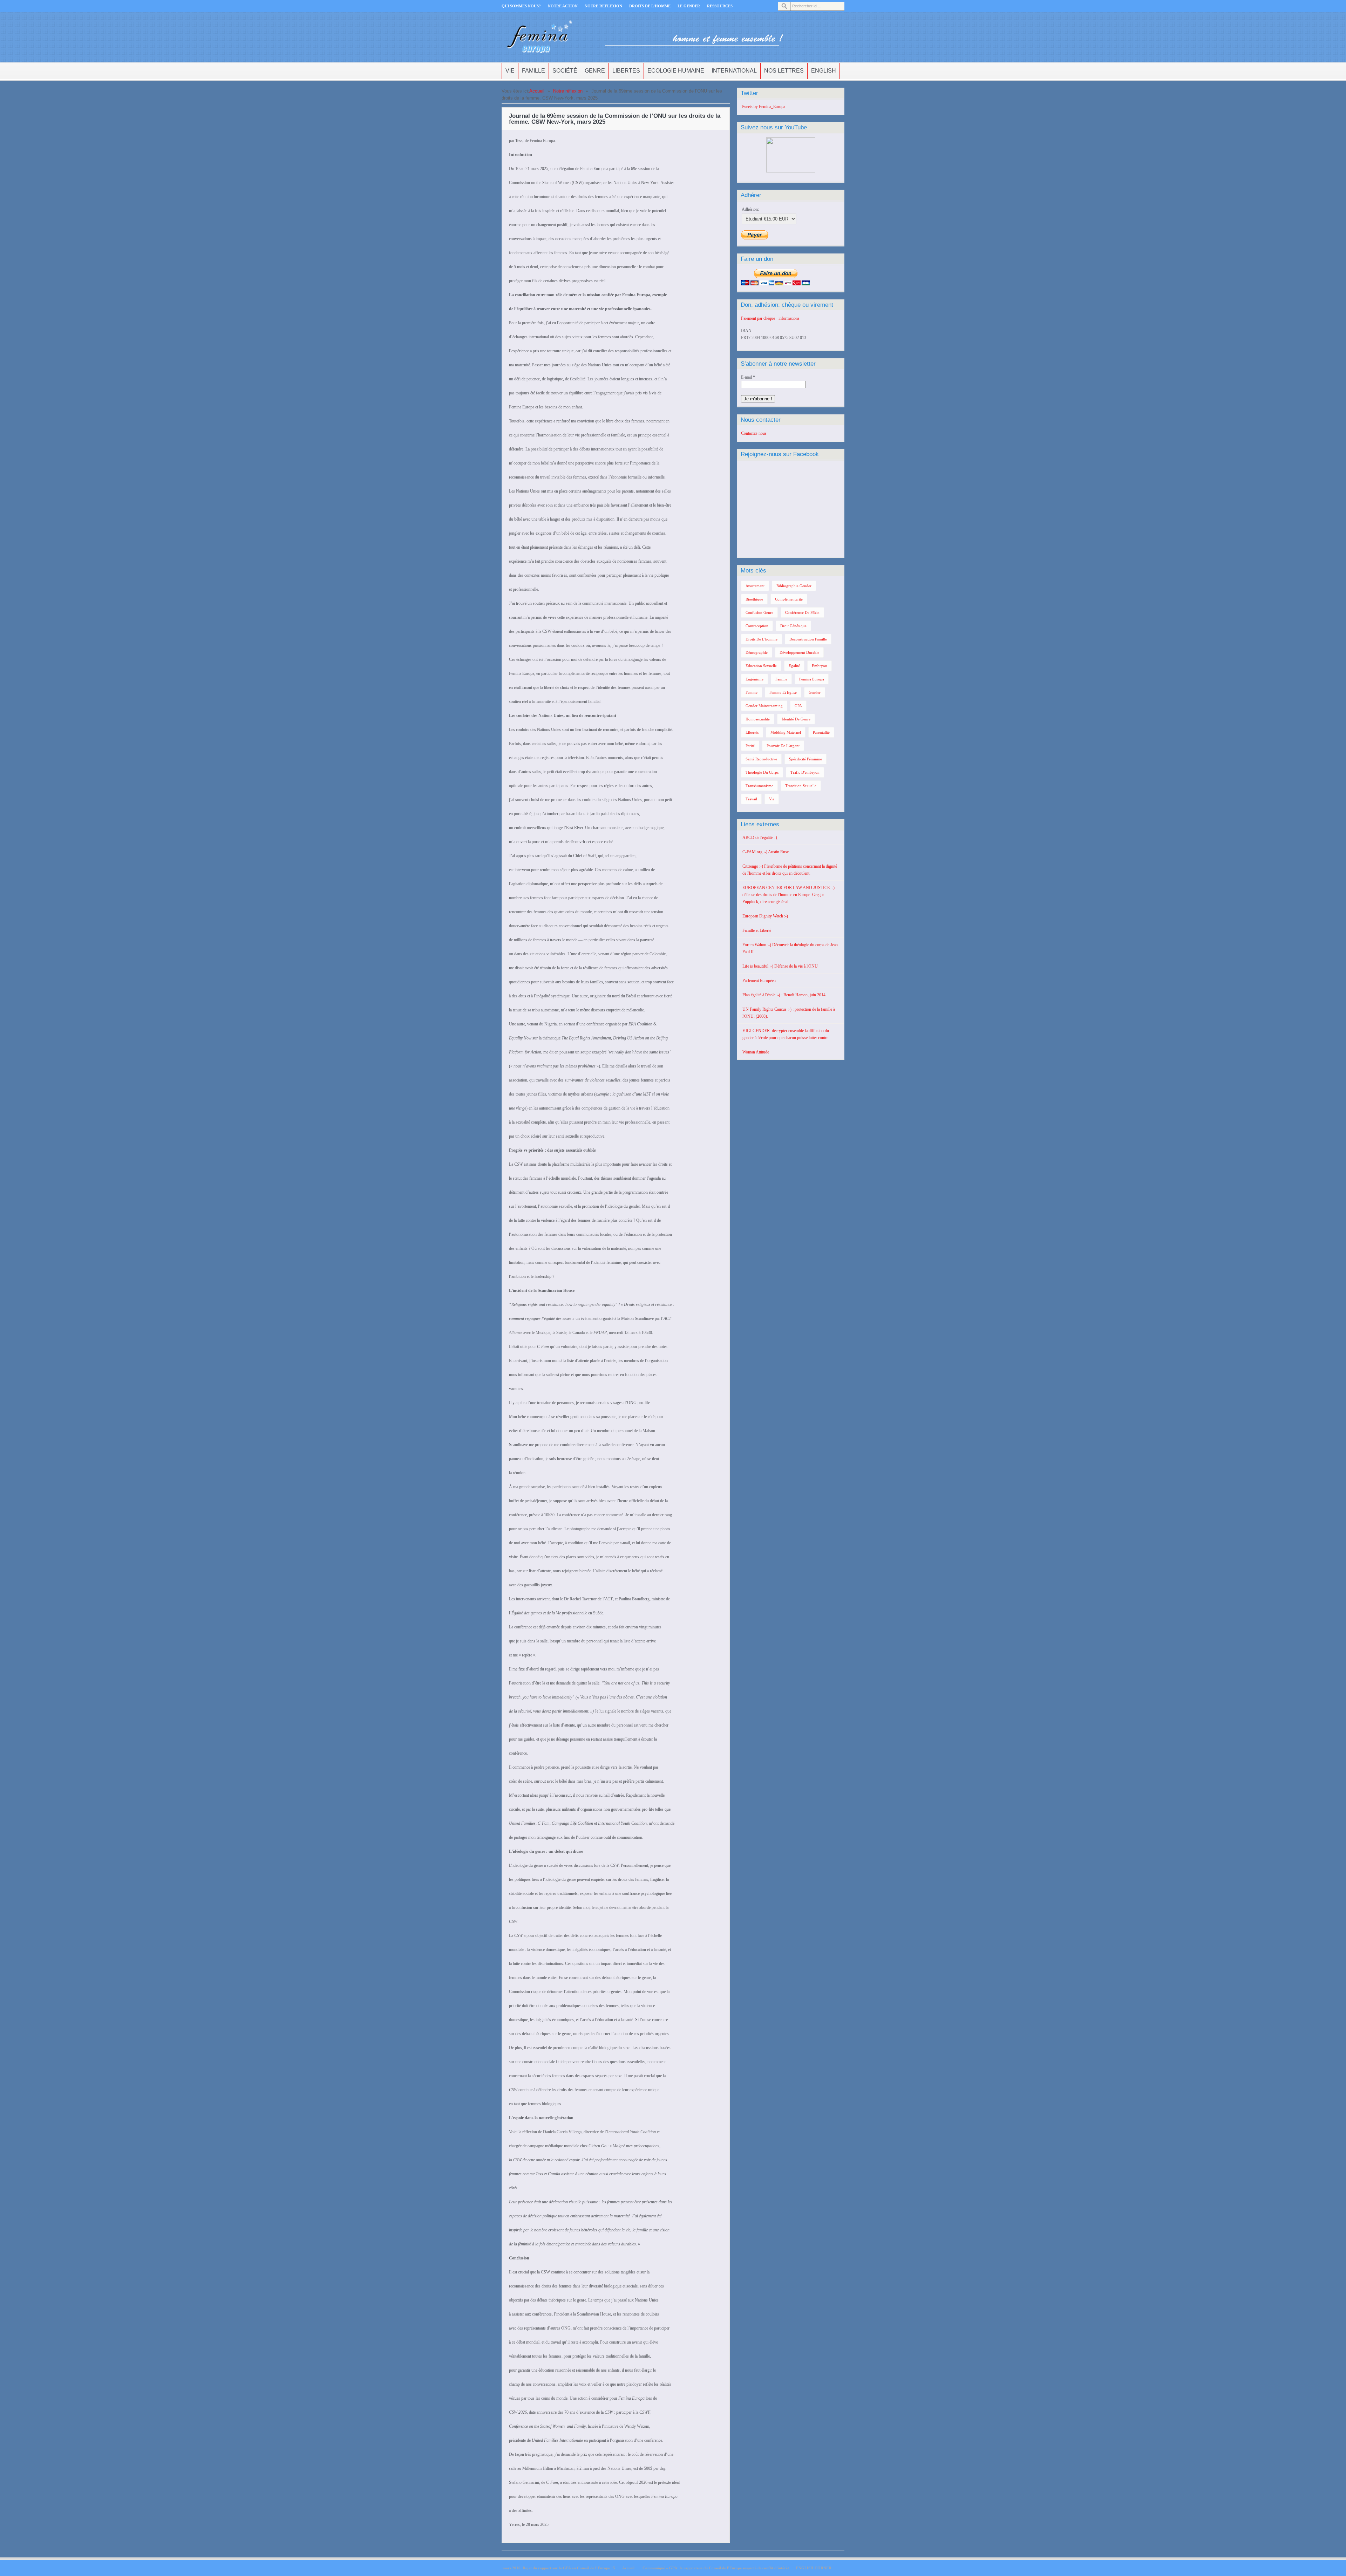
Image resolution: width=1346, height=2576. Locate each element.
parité (750, 746)
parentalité (821, 732)
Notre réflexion (568, 91)
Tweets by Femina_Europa (763, 107)
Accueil (537, 91)
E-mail (748, 377)
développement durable (799, 652)
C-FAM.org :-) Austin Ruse (766, 852)
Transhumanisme (759, 786)
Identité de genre (796, 719)
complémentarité (789, 599)
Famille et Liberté (757, 930)
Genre (595, 71)
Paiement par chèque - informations (770, 318)
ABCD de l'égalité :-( (760, 838)
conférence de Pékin (802, 612)
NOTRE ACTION (563, 6)
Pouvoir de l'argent (783, 746)
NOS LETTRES (784, 71)
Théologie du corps (762, 772)
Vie (510, 71)
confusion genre (759, 612)
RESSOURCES (720, 6)
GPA (798, 706)
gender (815, 692)
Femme (752, 692)
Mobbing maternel (786, 732)
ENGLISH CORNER (814, 2568)
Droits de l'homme (762, 639)
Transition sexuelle (801, 786)
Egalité (794, 666)
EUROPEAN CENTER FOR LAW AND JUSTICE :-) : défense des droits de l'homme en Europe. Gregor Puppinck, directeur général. (790, 895)
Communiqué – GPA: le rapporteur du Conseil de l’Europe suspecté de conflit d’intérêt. (715, 2568)
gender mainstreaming (764, 706)
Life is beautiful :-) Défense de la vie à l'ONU (780, 966)
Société (565, 71)
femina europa (812, 679)
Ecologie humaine (676, 71)
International (734, 71)
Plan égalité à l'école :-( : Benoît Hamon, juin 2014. (784, 995)
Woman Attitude (756, 1052)
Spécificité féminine (805, 759)
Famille (533, 71)
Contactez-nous (754, 433)
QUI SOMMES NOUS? (521, 6)
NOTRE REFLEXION (603, 6)
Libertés (752, 732)
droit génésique (793, 626)
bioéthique (754, 599)
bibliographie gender (794, 586)
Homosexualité (758, 719)
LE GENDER (689, 6)
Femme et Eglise (783, 692)
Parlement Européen (759, 981)
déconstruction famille (808, 639)
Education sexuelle (761, 666)
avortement (755, 586)
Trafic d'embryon (805, 772)
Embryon (820, 666)
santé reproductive (761, 759)
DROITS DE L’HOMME (650, 6)
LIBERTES (626, 71)
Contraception (757, 626)
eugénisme (754, 679)
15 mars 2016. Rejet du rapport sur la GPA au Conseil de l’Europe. (558, 2568)
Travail (751, 799)
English (824, 71)
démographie (757, 652)
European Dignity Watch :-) (765, 916)
